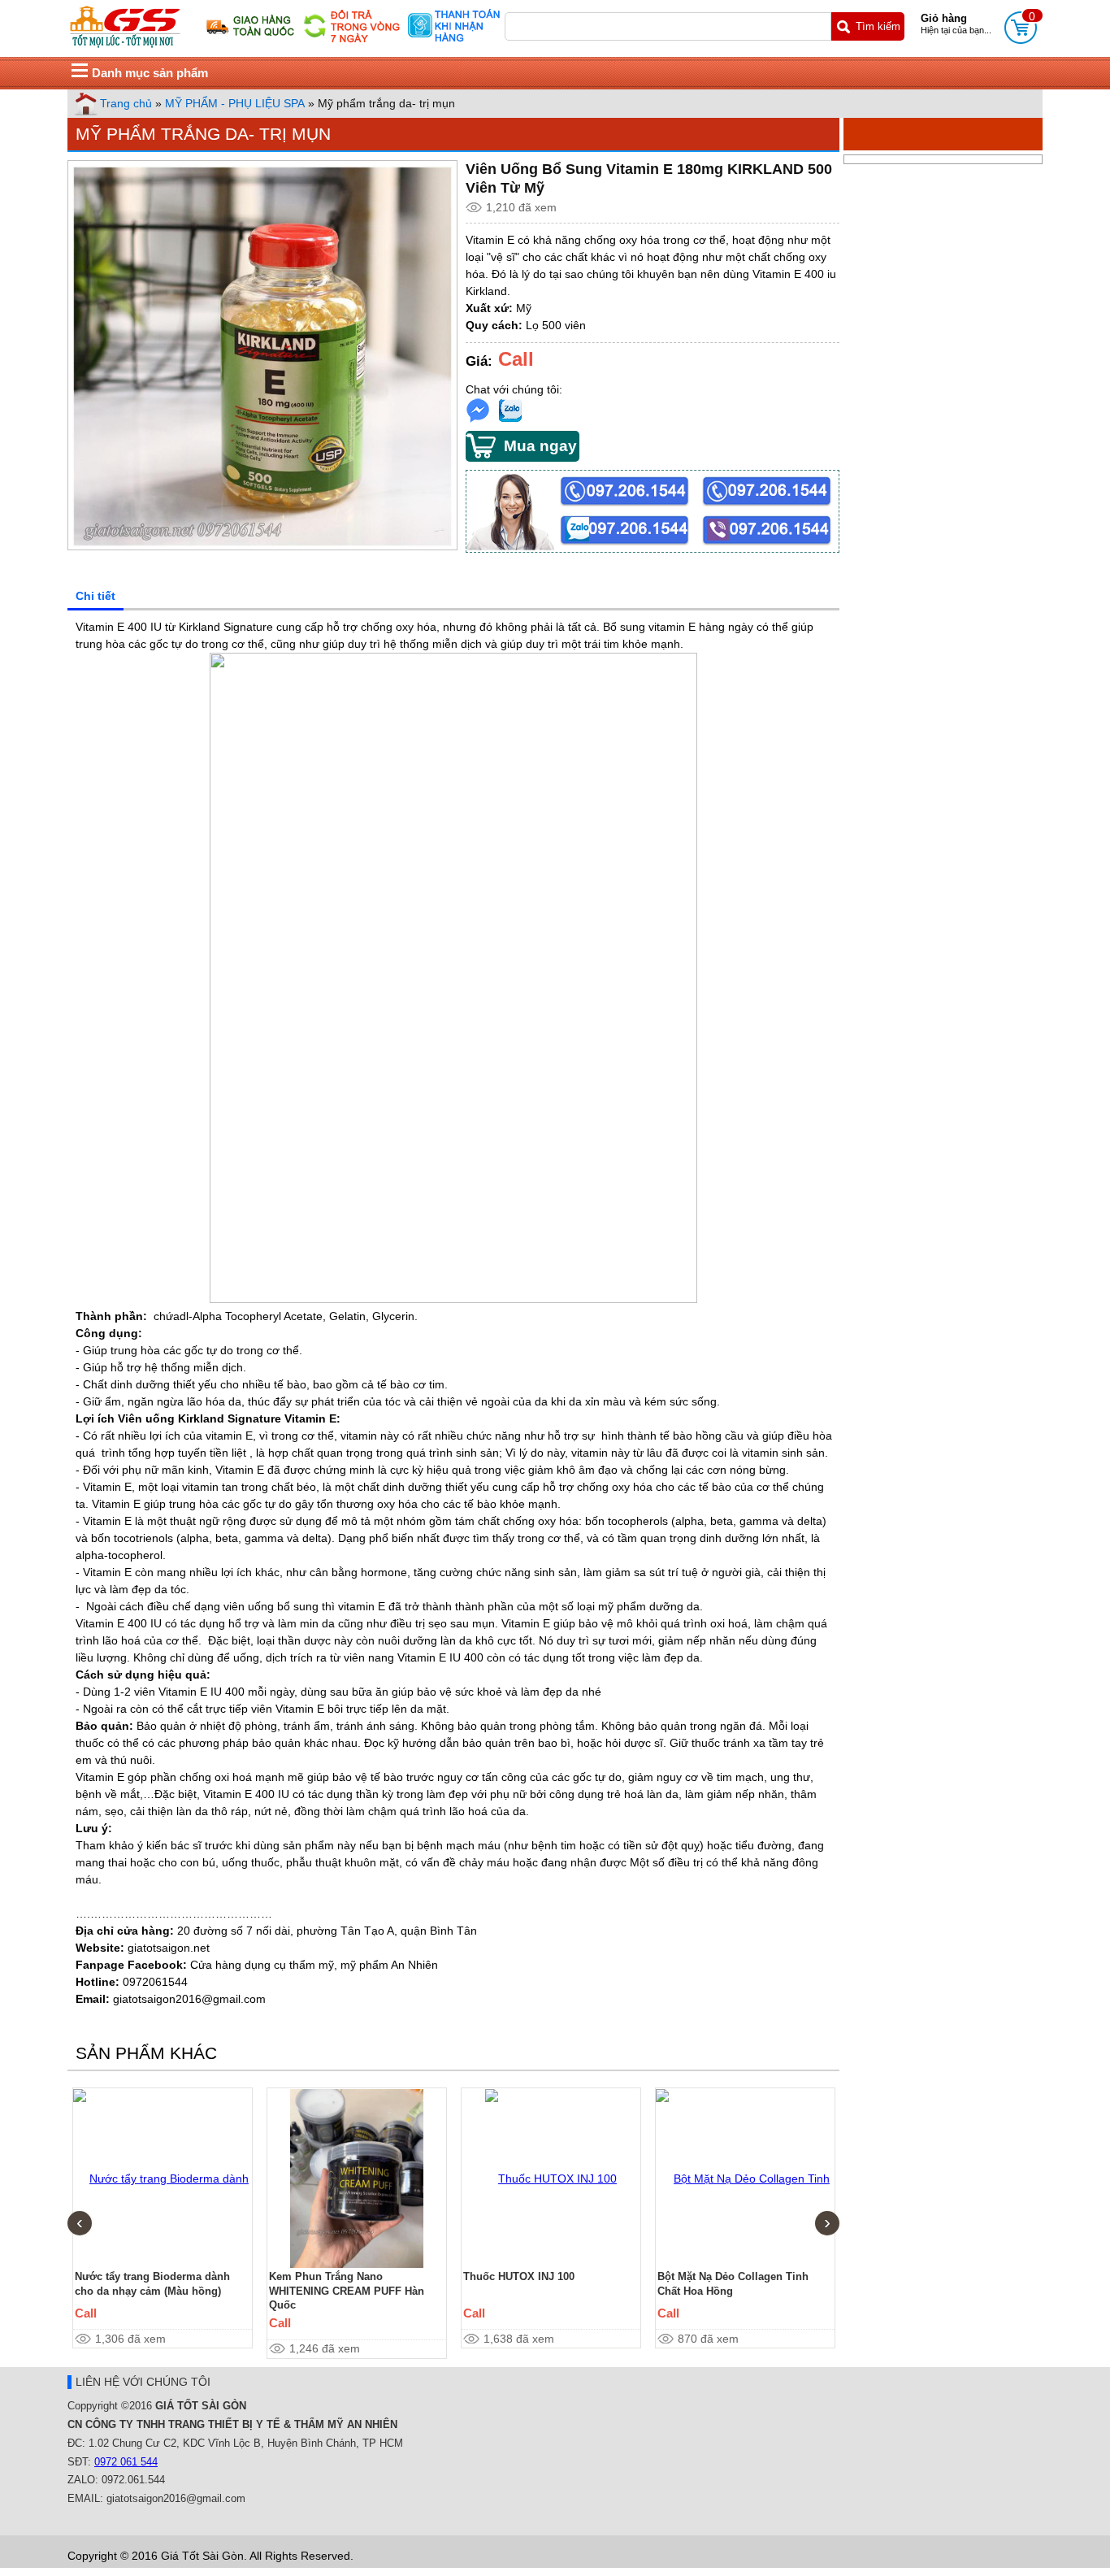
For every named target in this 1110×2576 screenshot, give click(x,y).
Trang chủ (126, 103)
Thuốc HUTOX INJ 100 (519, 2276)
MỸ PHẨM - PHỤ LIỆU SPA (235, 103)
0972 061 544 (126, 2462)
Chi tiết (95, 596)
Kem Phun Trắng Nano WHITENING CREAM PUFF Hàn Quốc (347, 2291)
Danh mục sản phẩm (150, 73)
